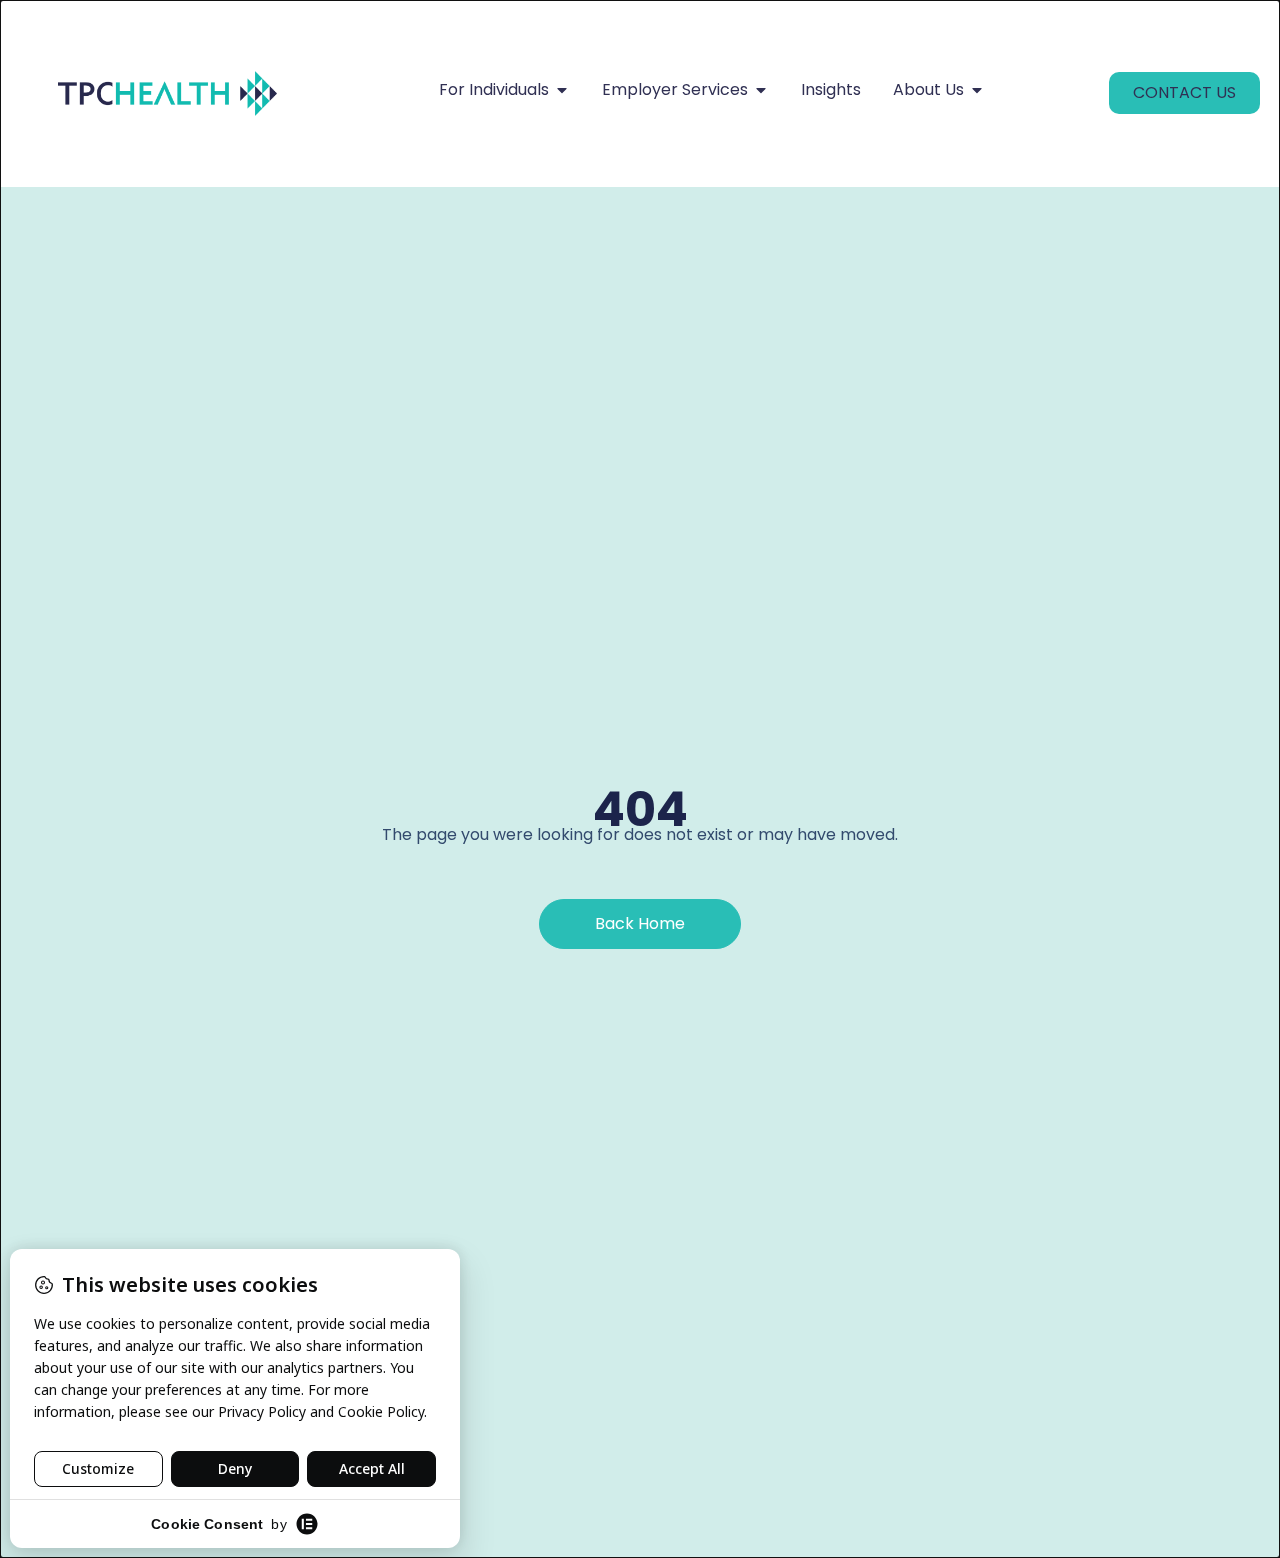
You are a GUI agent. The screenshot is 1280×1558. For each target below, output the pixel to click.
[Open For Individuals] (562, 90)
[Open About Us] (977, 90)
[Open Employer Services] (761, 90)
